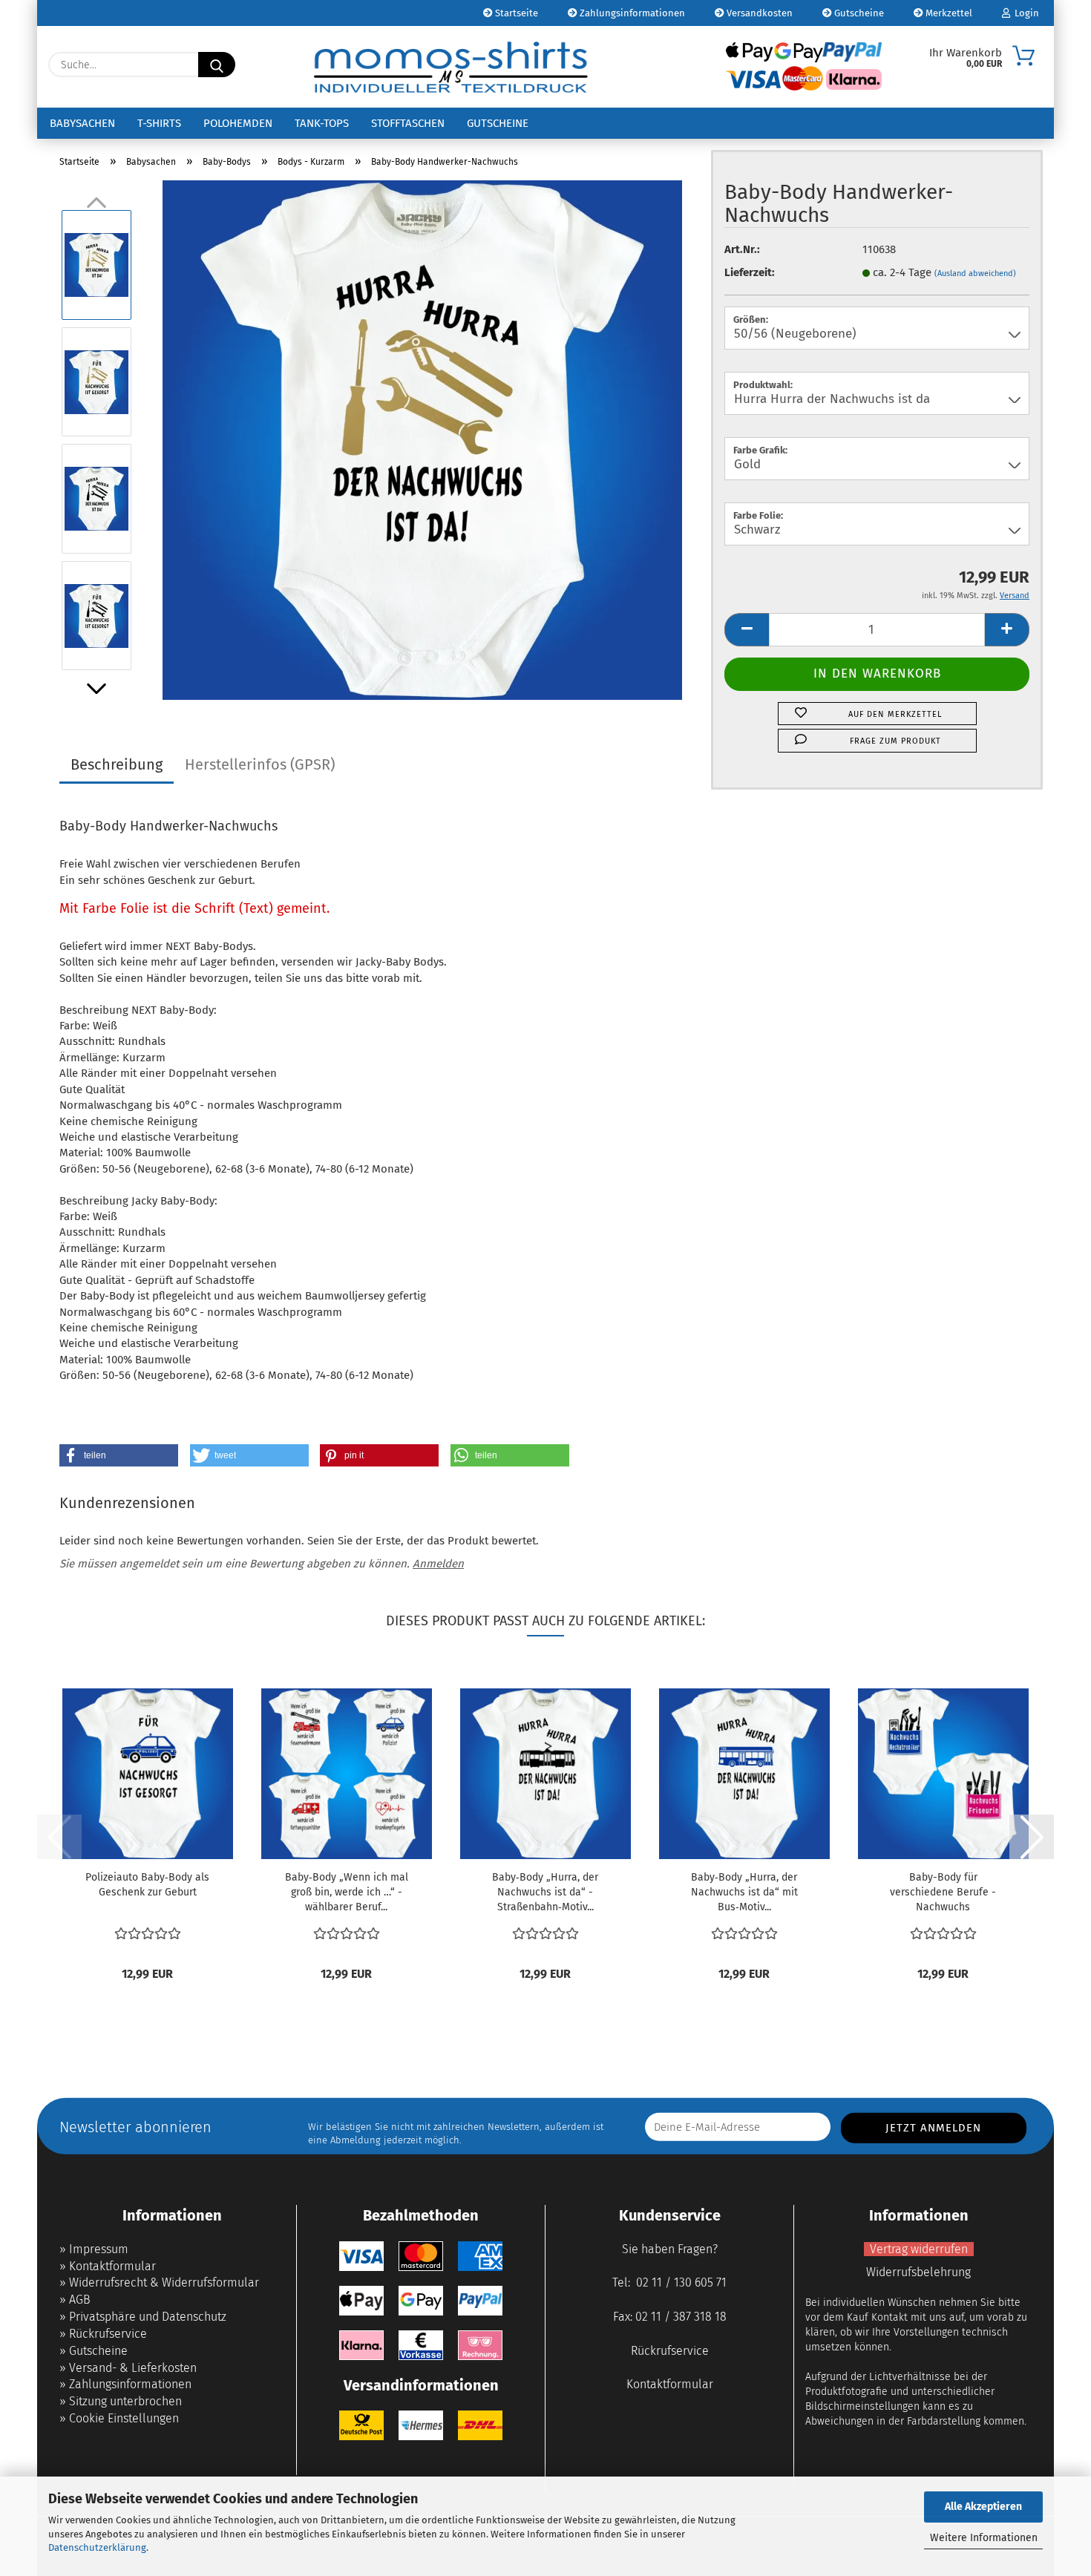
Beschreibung (117, 764)
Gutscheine (858, 13)
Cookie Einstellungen (124, 2418)
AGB (80, 2300)
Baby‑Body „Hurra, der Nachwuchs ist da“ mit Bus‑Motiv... (744, 1892)
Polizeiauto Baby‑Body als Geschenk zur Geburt (147, 1885)
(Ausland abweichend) (975, 273)
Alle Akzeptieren (983, 2507)
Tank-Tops (322, 123)
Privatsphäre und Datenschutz (148, 2317)
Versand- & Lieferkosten (133, 2368)
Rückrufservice (108, 2334)
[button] (96, 689)
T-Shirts (159, 123)
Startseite (515, 13)
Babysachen (82, 123)
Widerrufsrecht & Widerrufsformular (164, 2282)
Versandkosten (759, 13)
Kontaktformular (112, 2266)
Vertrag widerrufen (919, 2249)
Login (1025, 13)
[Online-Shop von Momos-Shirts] (451, 67)
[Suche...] (217, 65)
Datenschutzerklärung (97, 2547)
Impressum (99, 2249)
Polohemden (238, 123)
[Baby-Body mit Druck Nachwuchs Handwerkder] (422, 439)
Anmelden (438, 1564)
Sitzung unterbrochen (125, 2401)
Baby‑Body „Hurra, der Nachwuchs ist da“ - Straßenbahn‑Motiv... (545, 1892)
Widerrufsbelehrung (918, 2272)
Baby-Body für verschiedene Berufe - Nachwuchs (943, 1892)
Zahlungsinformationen (631, 13)
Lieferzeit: (750, 272)
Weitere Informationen (984, 2538)
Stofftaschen (408, 123)
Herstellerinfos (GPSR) (260, 764)
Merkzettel (948, 13)
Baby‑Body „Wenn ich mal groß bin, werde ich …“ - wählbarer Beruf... (347, 1892)
